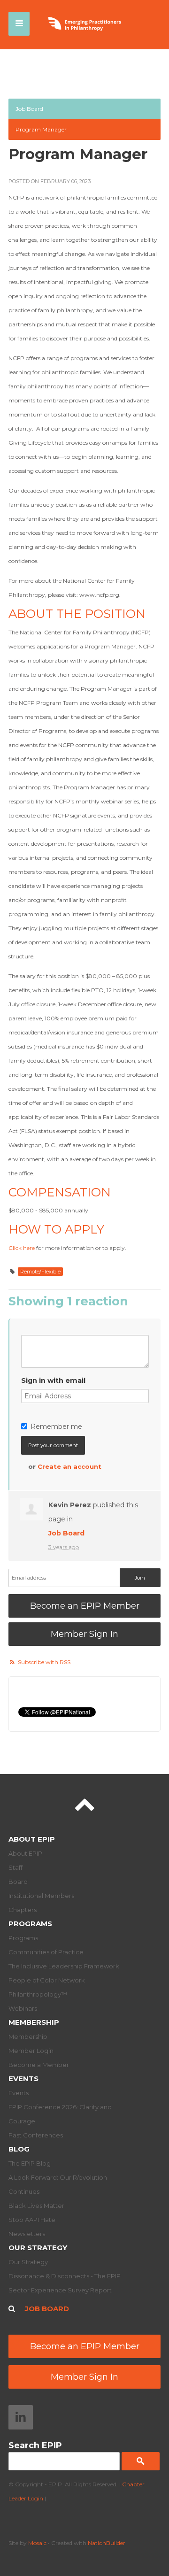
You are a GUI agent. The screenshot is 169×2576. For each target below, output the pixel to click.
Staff (15, 1867)
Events (23, 2079)
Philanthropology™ (38, 1994)
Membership (34, 2022)
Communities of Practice (46, 1952)
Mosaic (37, 2543)
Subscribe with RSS (44, 1662)
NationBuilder (107, 2543)
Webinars (23, 2008)
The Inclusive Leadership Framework (64, 1966)
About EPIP (32, 1839)
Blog (19, 2149)
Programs (30, 1924)
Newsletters (27, 2234)
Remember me (56, 1427)
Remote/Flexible (40, 1272)
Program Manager (41, 129)
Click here (22, 1248)
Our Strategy (38, 2248)
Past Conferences (36, 2135)
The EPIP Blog (30, 2163)
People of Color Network (47, 1980)
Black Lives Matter (36, 2206)
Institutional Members (41, 1896)
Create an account (69, 1466)
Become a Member (39, 2065)
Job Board (29, 109)
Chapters (23, 1910)
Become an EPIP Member (85, 1606)
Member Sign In (84, 1634)
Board (18, 1882)
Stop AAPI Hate (32, 2220)
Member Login (31, 2051)
